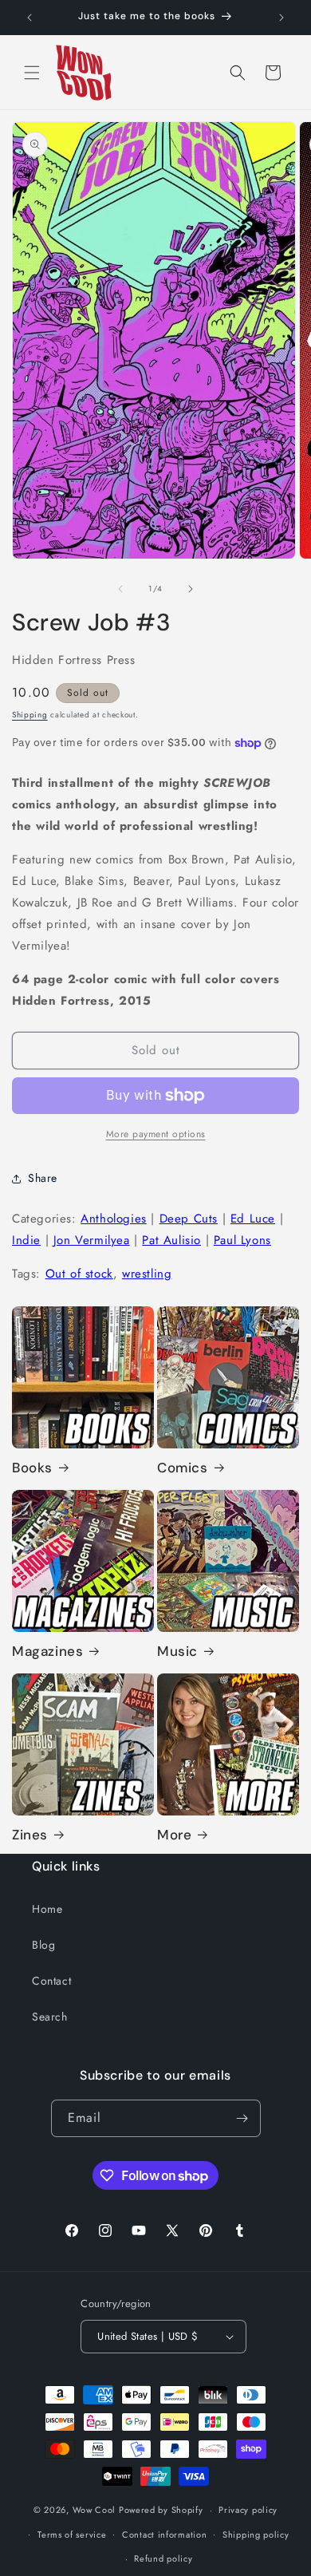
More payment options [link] (156, 1134)
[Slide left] (120, 589)
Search (50, 2017)
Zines (30, 1835)
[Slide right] (191, 589)
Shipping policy (256, 2535)
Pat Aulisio (171, 1240)
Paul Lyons (242, 1240)
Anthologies (114, 1219)
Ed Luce (253, 1219)
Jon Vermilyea (92, 1240)
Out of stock (79, 1274)
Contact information (164, 2535)
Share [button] (43, 1178)
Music (177, 1651)
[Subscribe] (242, 2118)
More (174, 1835)
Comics (183, 1468)
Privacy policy (248, 2510)
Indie (26, 1240)
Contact (51, 1981)
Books (32, 1468)
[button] (32, 73)
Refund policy (163, 2558)
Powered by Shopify (161, 2510)
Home (47, 1909)
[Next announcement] (281, 18)
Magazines (47, 1651)
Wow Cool (94, 2510)
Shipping (30, 715)
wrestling (147, 1274)
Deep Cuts (189, 1219)
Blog (43, 1945)
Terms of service (72, 2535)
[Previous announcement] (30, 18)
